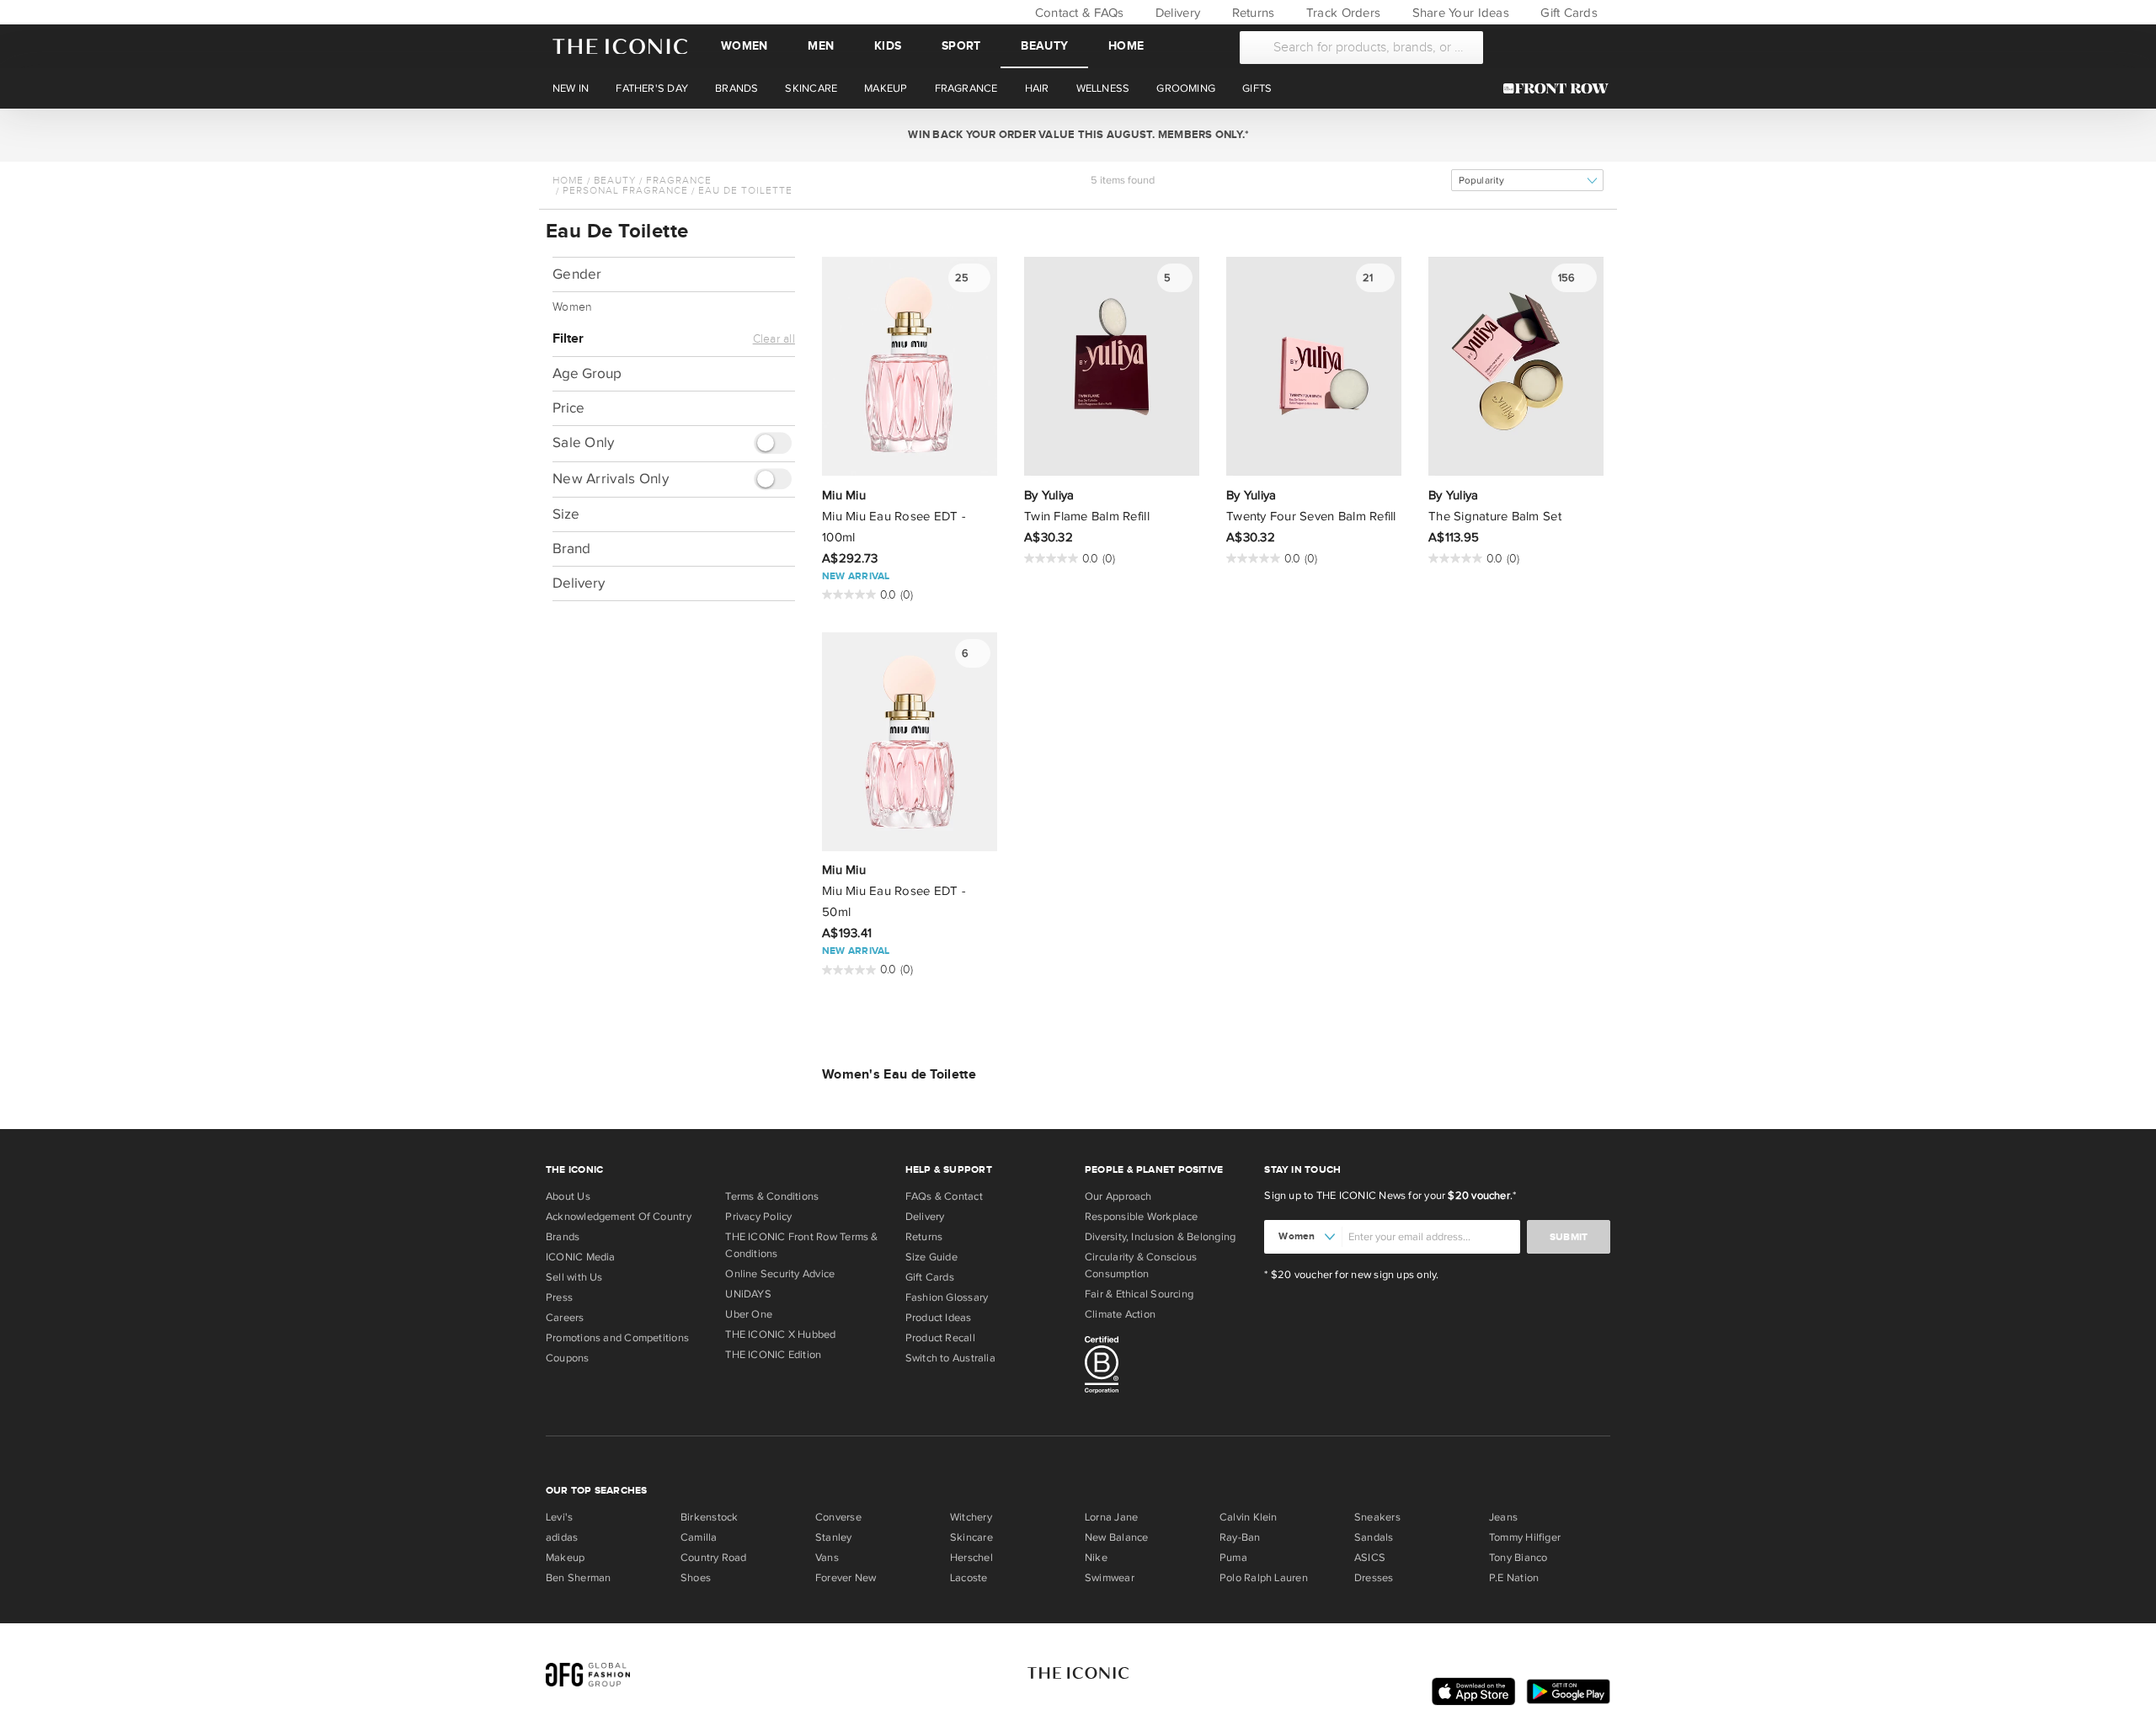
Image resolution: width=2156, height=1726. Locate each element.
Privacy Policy (758, 1217)
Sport (961, 46)
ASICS (1370, 1558)
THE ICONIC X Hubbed (780, 1334)
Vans (827, 1558)
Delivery (1176, 13)
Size (566, 514)
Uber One (749, 1314)
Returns (1251, 13)
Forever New (846, 1578)
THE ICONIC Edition (773, 1355)
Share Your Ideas (1458, 13)
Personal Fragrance (625, 190)
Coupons (568, 1358)
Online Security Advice (780, 1274)
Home (1126, 46)
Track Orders (1342, 13)
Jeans (1503, 1517)
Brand (571, 549)
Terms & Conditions (772, 1196)
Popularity (1481, 181)
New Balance (1116, 1537)
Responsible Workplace (1142, 1217)
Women (744, 46)
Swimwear (1110, 1578)
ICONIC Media (581, 1257)
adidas (562, 1537)
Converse (838, 1517)
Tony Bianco (1518, 1558)
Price (568, 408)
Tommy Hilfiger (1525, 1537)
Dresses (1374, 1578)
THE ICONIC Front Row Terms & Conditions (801, 1245)
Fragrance (679, 180)
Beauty (1044, 46)
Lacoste (969, 1578)
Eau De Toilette (745, 190)
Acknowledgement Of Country (619, 1217)
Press (559, 1297)
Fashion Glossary (947, 1297)
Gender (577, 274)
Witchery (971, 1517)
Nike (1096, 1558)
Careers (565, 1318)
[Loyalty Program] (1560, 88)
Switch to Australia (950, 1358)
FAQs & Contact (944, 1196)
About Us (568, 1196)
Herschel (971, 1558)
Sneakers (1377, 1517)
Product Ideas (939, 1318)
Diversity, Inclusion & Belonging (1160, 1237)
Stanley (834, 1537)
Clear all (774, 339)
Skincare (971, 1537)
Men (821, 46)
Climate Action (1120, 1314)
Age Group (587, 373)
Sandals (1374, 1537)
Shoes (696, 1578)
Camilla (699, 1537)
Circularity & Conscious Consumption (1141, 1265)
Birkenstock (709, 1517)
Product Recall (940, 1338)
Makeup (565, 1558)
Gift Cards (1567, 13)
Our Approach (1118, 1196)
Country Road (714, 1558)
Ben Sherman (578, 1578)
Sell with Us (574, 1277)
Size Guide (931, 1257)
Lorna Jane (1111, 1517)
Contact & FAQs (1077, 13)
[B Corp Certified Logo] (1168, 1367)
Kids (888, 46)
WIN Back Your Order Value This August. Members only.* (1078, 135)
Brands (563, 1237)
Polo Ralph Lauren (1264, 1578)
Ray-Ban (1240, 1537)
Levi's (559, 1517)
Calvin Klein (1249, 1517)
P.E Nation (1514, 1578)
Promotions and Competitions (617, 1338)
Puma (1233, 1558)
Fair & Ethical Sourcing (1139, 1294)
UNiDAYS (748, 1294)
